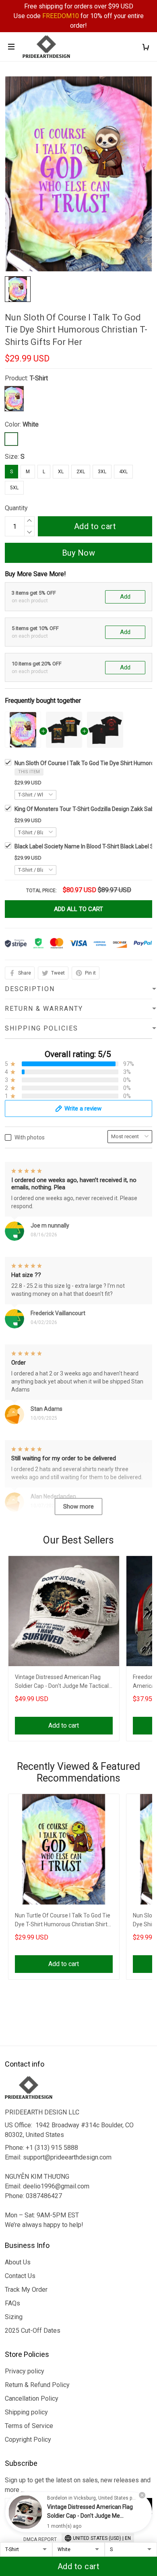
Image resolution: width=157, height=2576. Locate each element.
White (31, 424)
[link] (25, 2512)
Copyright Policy (28, 2440)
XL (61, 472)
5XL (14, 488)
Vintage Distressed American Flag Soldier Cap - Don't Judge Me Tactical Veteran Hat (62, 1682)
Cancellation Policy (32, 2398)
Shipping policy (26, 2412)
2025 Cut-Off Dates (33, 2331)
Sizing (14, 2317)
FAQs (12, 2303)
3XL (102, 472)
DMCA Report (40, 2539)
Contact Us (20, 2276)
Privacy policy (25, 2371)
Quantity (16, 508)
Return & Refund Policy (37, 2385)
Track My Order (26, 2290)
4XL (123, 472)
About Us (18, 2262)
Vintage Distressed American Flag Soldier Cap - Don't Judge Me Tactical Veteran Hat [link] (90, 2516)
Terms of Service (29, 2426)
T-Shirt (39, 378)
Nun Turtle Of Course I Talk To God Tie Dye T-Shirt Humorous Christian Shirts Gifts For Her (63, 1921)
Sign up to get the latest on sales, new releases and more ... (78, 2485)
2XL (81, 472)
